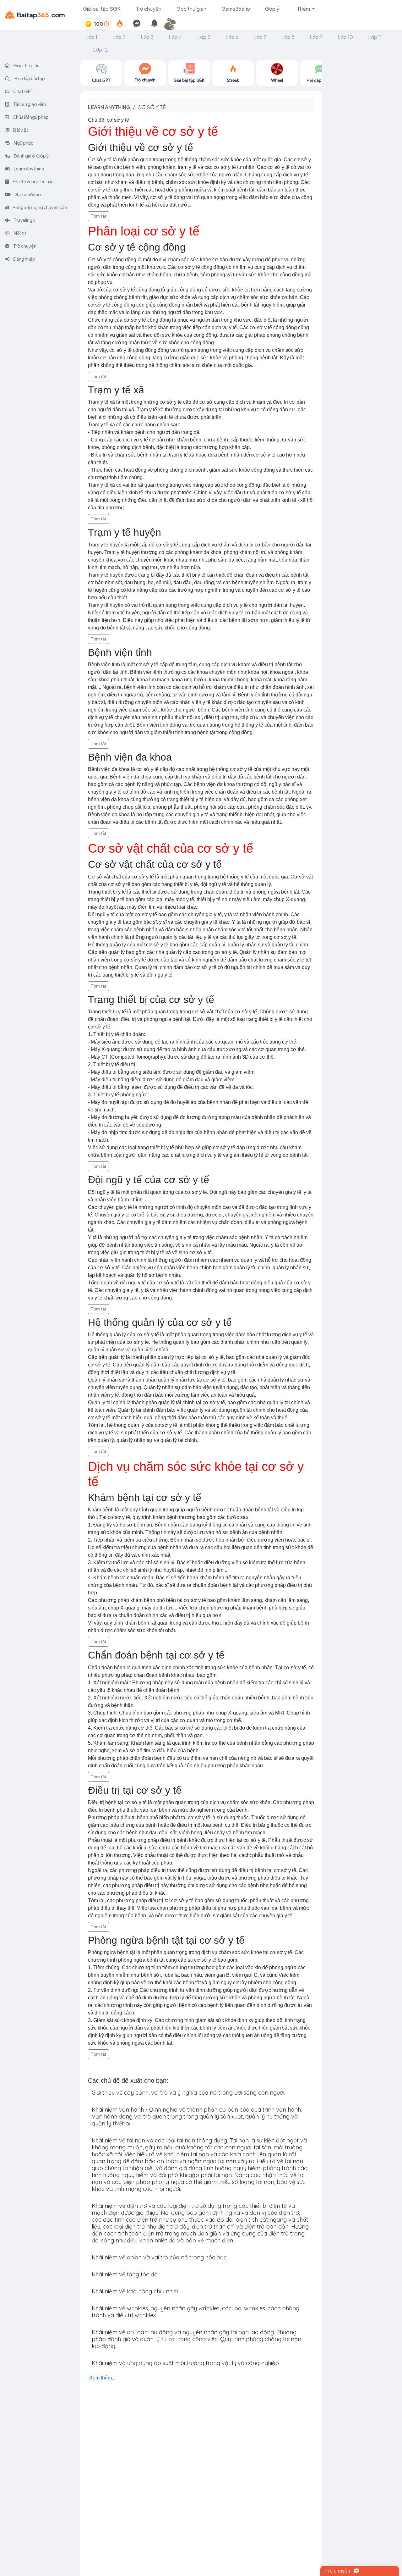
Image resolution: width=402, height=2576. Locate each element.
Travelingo (24, 220)
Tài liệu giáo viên (29, 104)
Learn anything (109, 107)
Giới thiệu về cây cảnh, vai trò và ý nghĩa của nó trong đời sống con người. (188, 2093)
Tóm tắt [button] (98, 216)
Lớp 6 (232, 37)
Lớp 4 (175, 37)
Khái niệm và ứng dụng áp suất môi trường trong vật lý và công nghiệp (185, 2363)
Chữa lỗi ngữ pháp (30, 117)
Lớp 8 (288, 37)
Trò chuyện (149, 9)
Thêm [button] (304, 9)
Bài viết (20, 130)
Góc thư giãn (191, 9)
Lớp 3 (147, 37)
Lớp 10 (345, 37)
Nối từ (19, 233)
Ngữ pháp (23, 143)
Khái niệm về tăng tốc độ (125, 2274)
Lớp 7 (260, 37)
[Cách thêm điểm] (106, 24)
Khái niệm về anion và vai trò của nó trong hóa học (159, 2257)
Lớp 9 (316, 37)
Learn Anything (29, 169)
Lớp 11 (375, 37)
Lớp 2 (119, 37)
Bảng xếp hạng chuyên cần (39, 207)
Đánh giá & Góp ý (31, 156)
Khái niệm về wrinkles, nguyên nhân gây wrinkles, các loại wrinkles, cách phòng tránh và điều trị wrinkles (196, 2312)
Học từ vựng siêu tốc (33, 181)
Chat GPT (23, 91)
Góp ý (272, 9)
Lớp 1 (91, 37)
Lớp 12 (100, 50)
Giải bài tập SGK (102, 9)
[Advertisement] (362, 155)
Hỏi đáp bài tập (29, 78)
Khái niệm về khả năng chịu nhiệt (135, 2291)
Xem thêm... (102, 2378)
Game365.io (236, 9)
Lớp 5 (204, 37)
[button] (172, 24)
